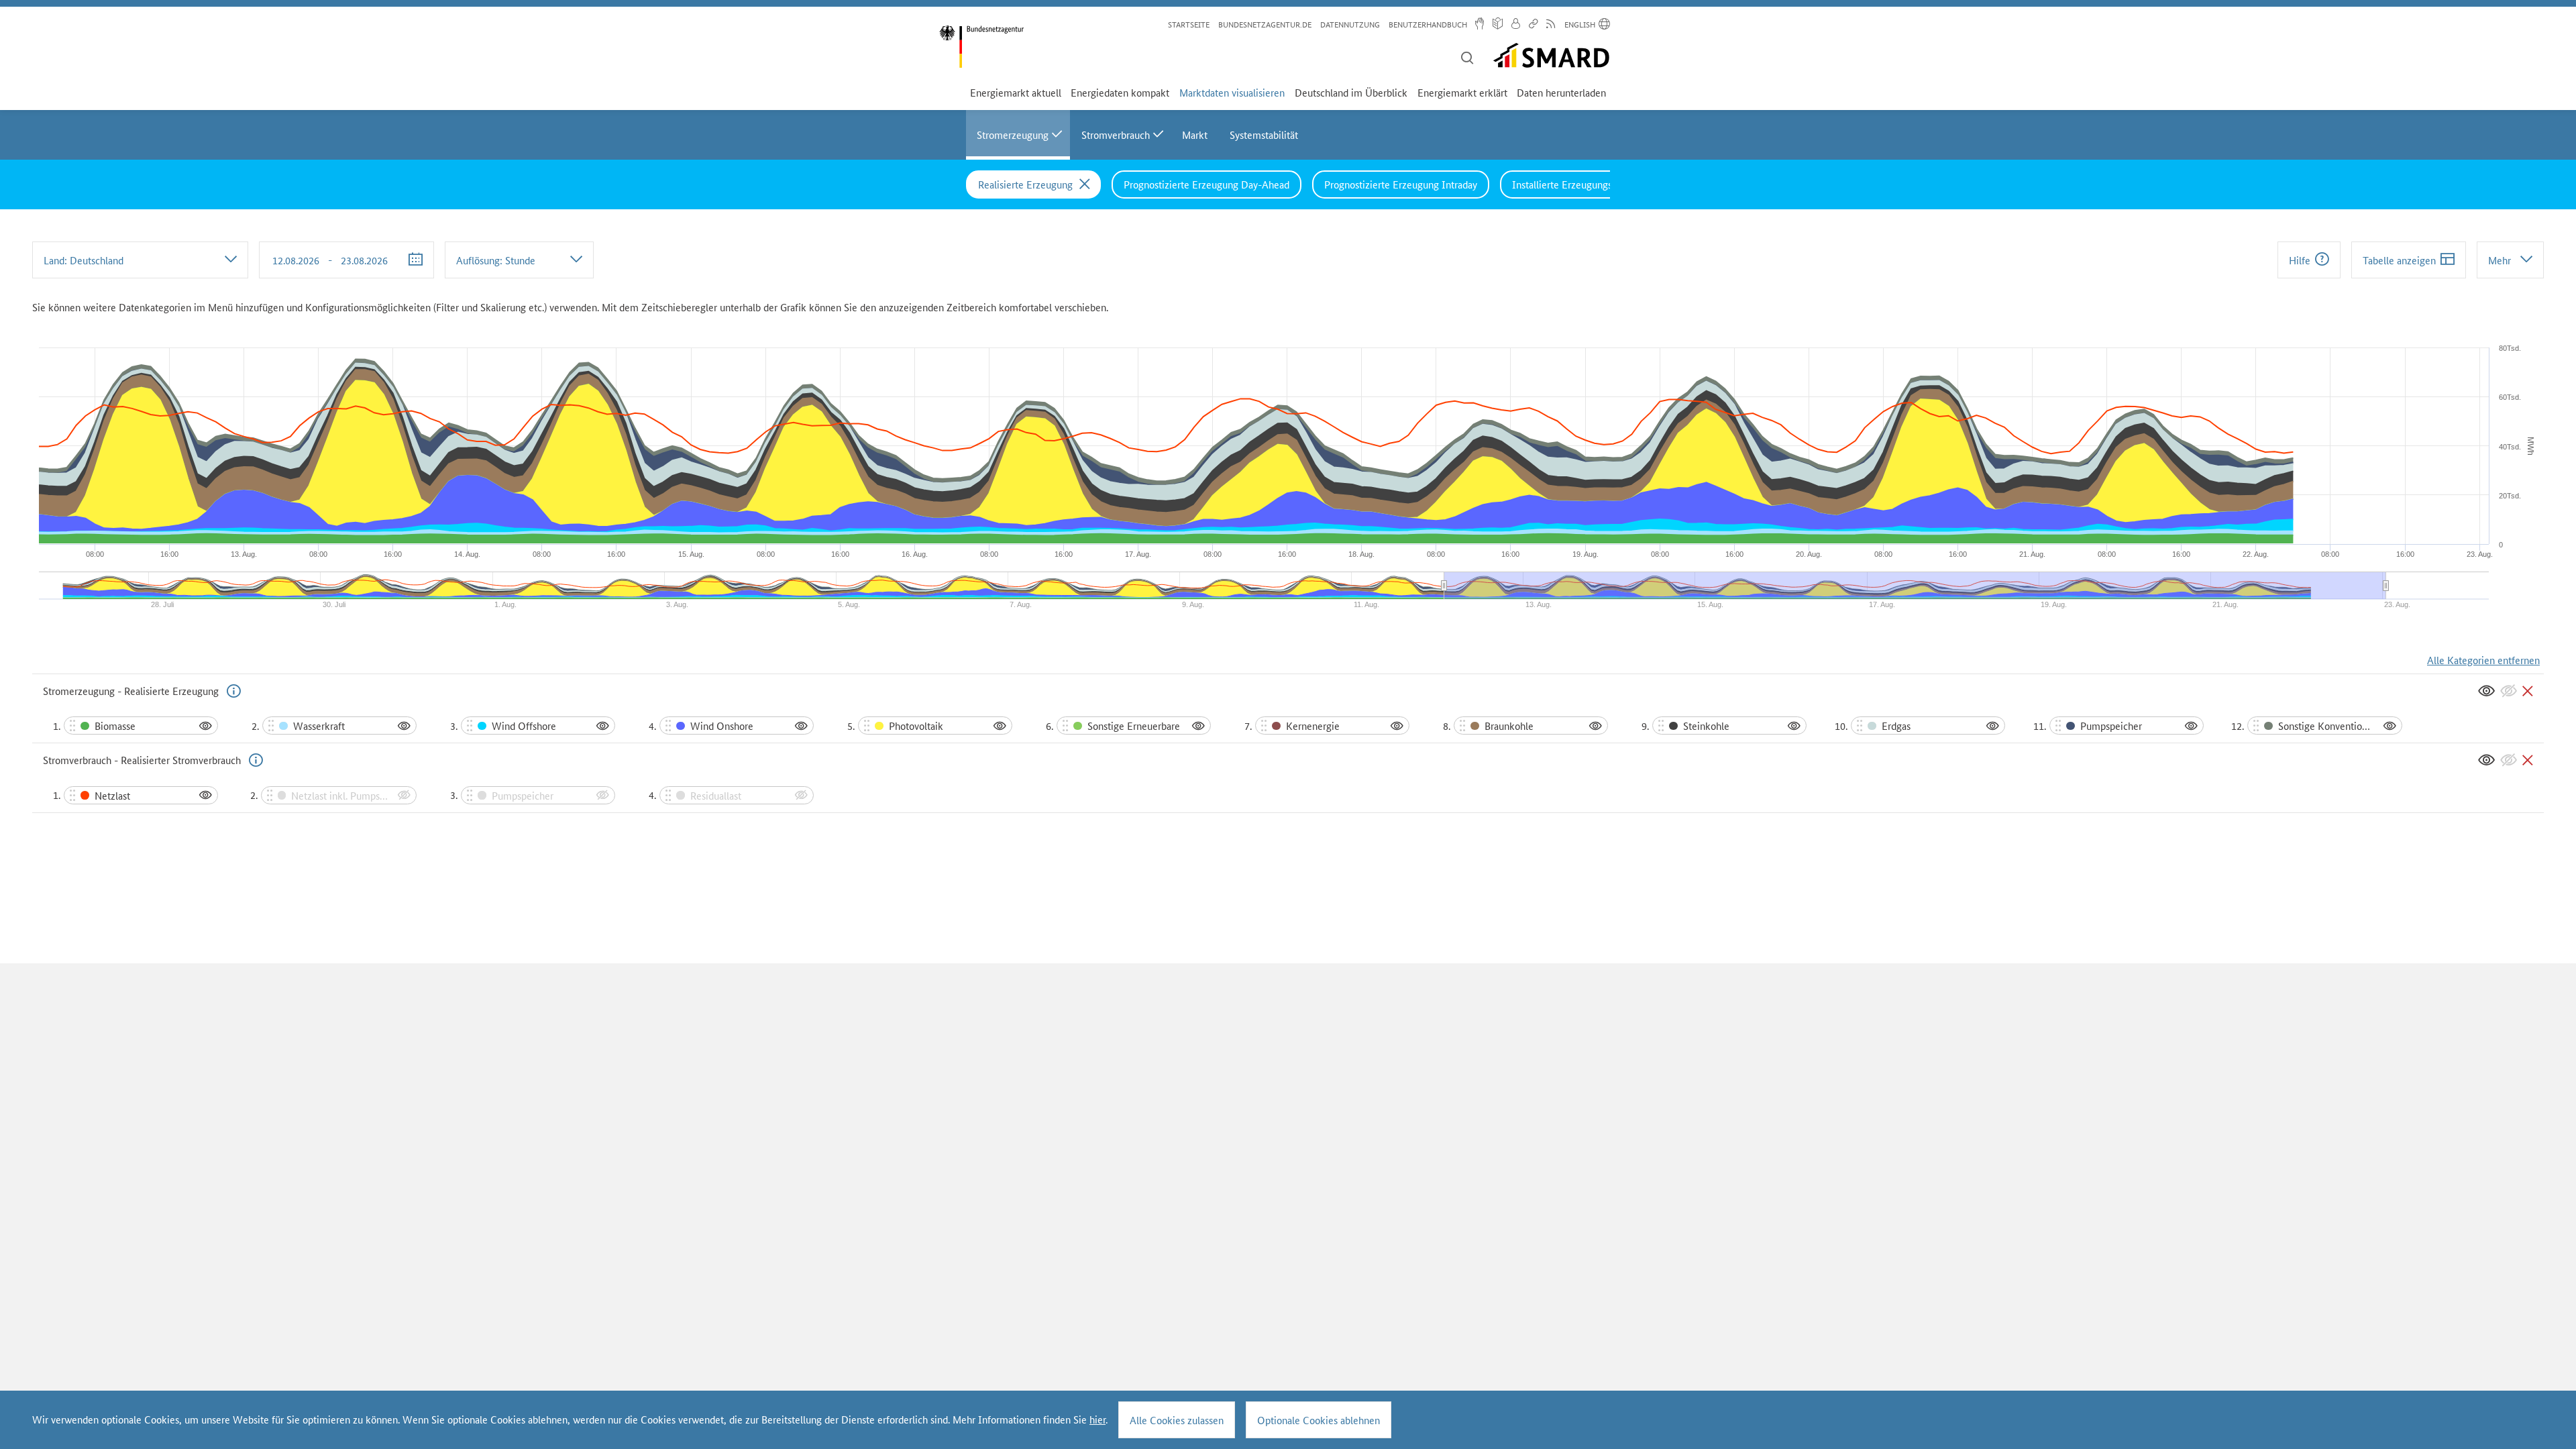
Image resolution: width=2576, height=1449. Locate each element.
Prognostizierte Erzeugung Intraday (1401, 184)
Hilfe (2300, 260)
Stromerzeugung (1013, 135)
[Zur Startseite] (981, 47)
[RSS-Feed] (1551, 25)
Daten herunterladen (1561, 92)
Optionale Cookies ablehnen (1319, 1420)
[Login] (1515, 25)
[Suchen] (1467, 59)
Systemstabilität (1264, 135)
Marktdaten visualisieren (1232, 92)
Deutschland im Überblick (1351, 92)
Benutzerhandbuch (1428, 24)
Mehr (2500, 260)
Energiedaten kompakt (1120, 92)
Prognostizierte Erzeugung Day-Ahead (1206, 184)
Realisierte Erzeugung (1025, 184)
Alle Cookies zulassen (1177, 1420)
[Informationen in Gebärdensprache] (1480, 25)
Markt (1195, 135)
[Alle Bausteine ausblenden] (2509, 691)
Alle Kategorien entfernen (2483, 660)
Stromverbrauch (1116, 135)
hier (1097, 1419)
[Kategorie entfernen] (2528, 691)
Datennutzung (1350, 24)
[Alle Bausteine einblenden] (2486, 691)
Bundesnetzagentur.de (1265, 24)
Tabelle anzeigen (2399, 260)
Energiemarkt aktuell (1016, 92)
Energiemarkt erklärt (1462, 92)
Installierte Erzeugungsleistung (1579, 184)
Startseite (1189, 24)
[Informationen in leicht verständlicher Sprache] (1498, 25)
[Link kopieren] (1533, 25)
